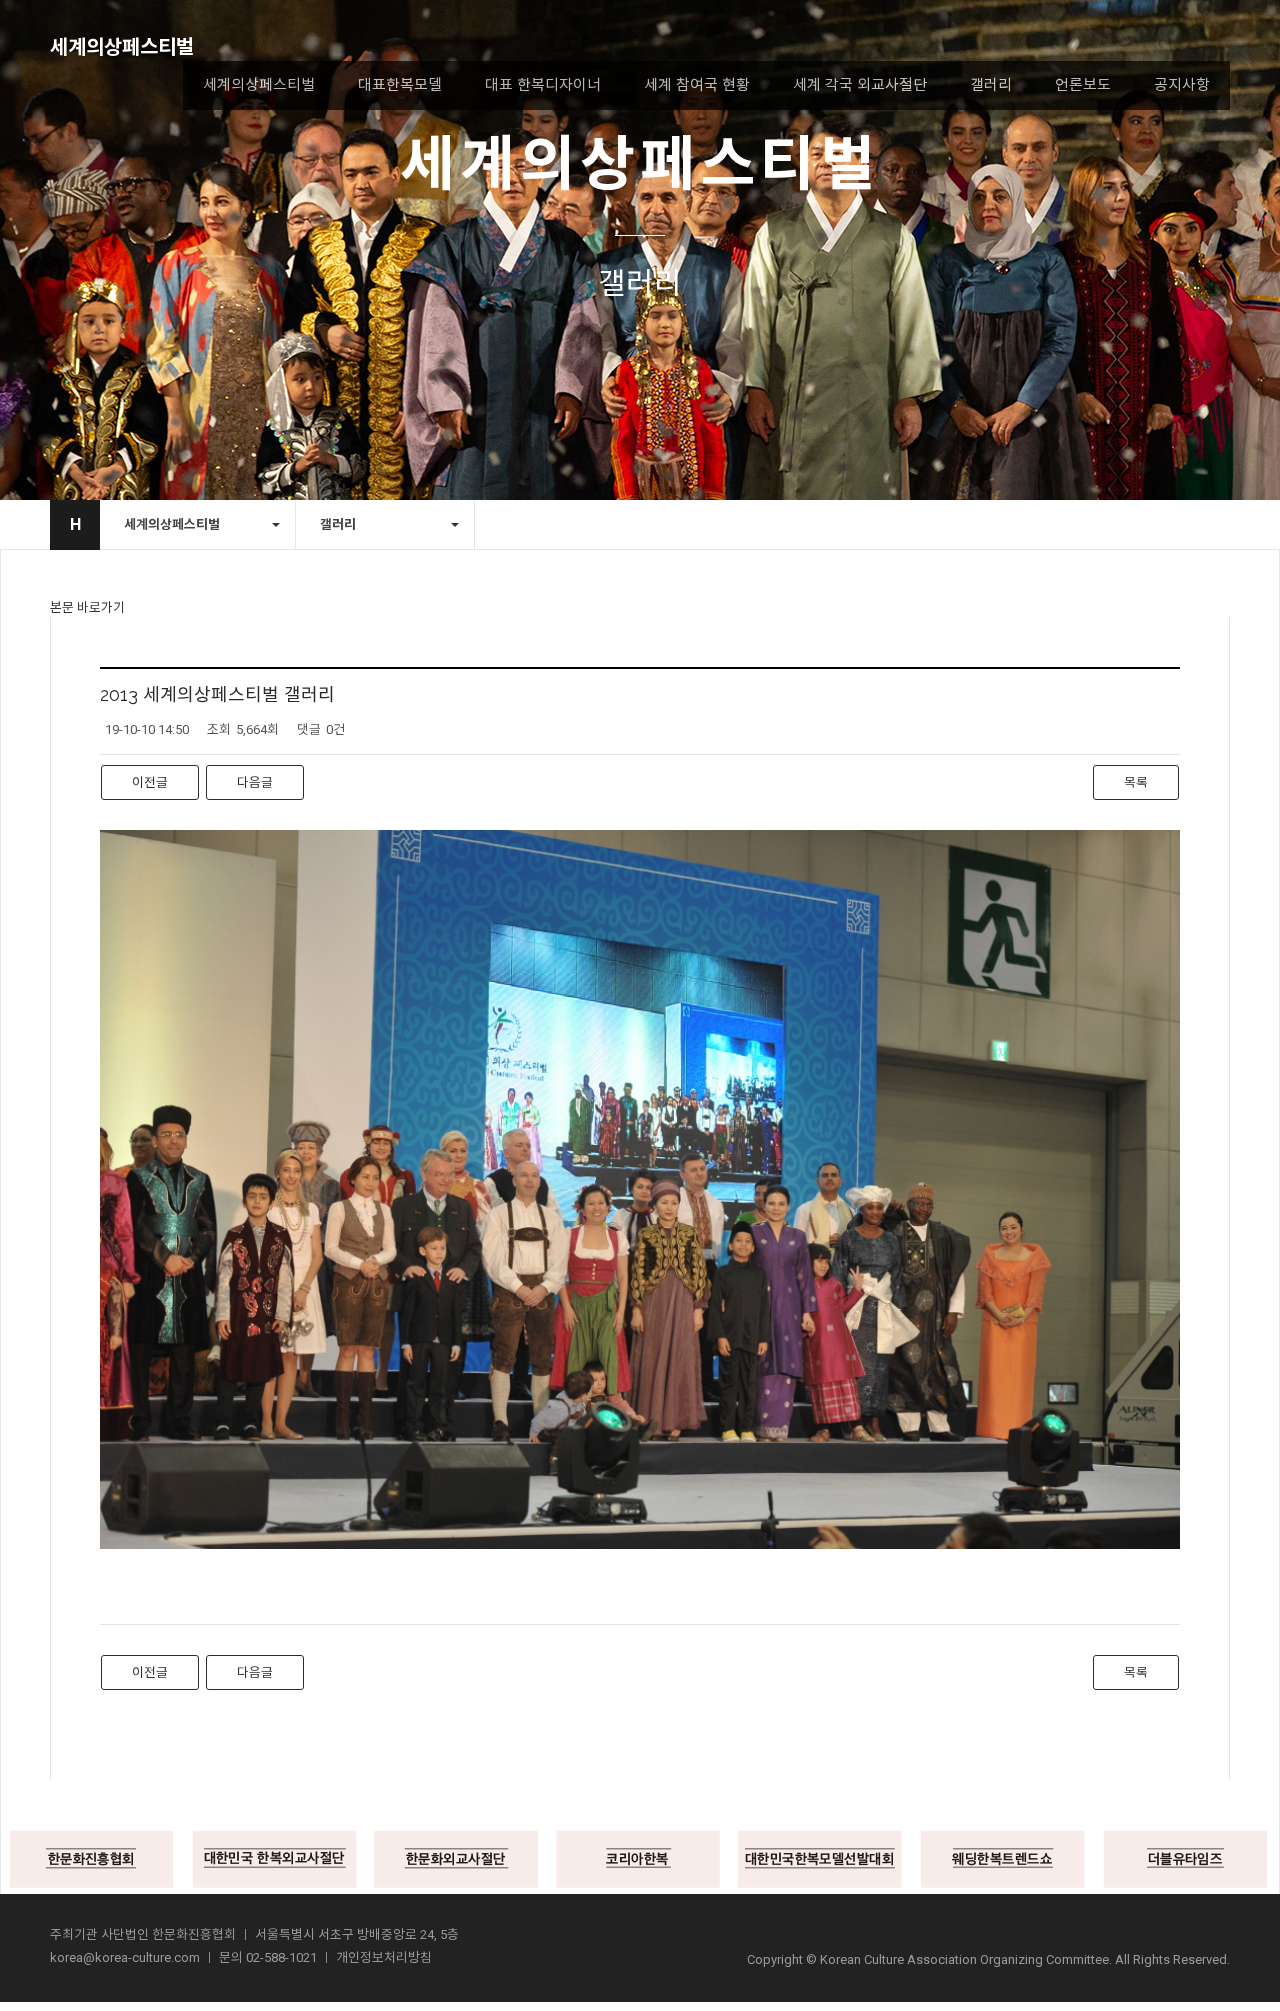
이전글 (150, 782)
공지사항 (1182, 85)
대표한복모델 (400, 85)
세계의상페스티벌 (122, 47)
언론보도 (1083, 85)
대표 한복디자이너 (543, 85)
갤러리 (991, 85)
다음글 (255, 782)
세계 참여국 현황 (697, 85)
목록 (1136, 782)
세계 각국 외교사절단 (860, 85)
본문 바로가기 (87, 607)
